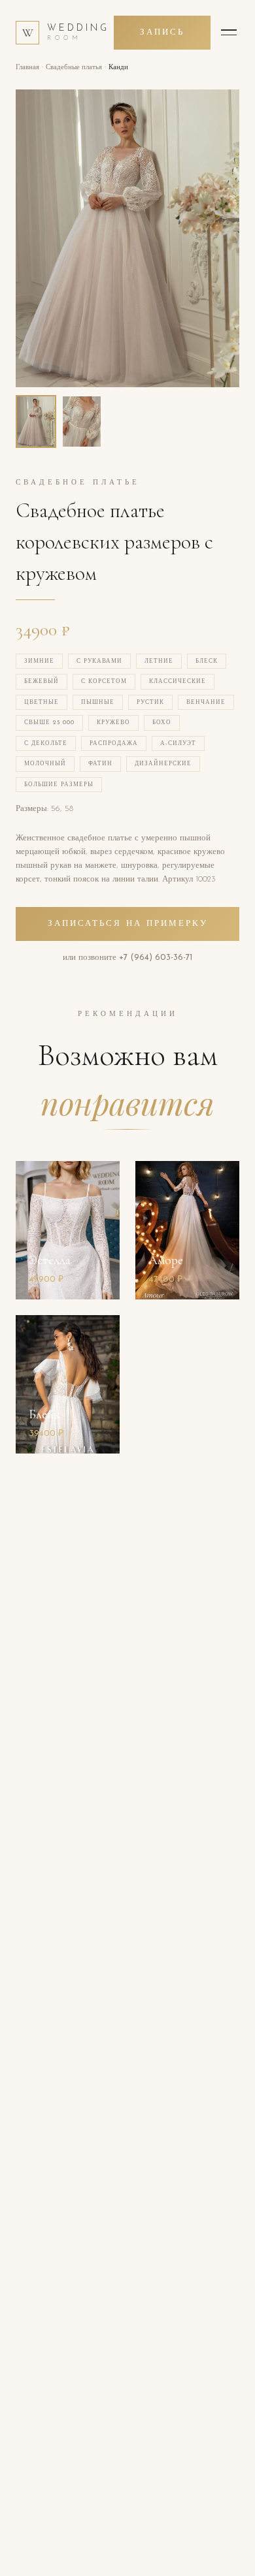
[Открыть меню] (229, 33)
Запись (162, 32)
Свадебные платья (74, 68)
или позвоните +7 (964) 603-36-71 (127, 958)
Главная (27, 68)
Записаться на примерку (128, 924)
